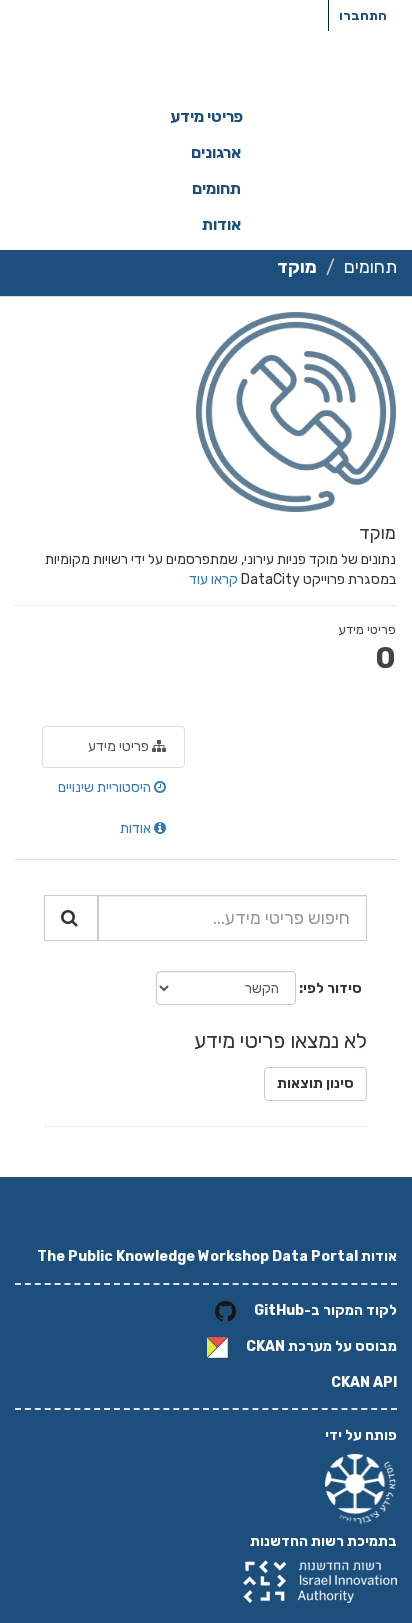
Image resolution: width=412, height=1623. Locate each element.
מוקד (297, 267)
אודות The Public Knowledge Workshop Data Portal (217, 1256)
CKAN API (364, 1382)
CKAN (265, 1346)
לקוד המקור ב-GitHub (325, 1310)
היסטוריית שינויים (106, 787)
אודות (221, 224)
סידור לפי (332, 988)
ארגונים (216, 152)
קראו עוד (213, 579)
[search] (71, 918)
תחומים (216, 188)
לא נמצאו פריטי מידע (280, 1040)
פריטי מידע (206, 116)
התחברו (363, 15)
